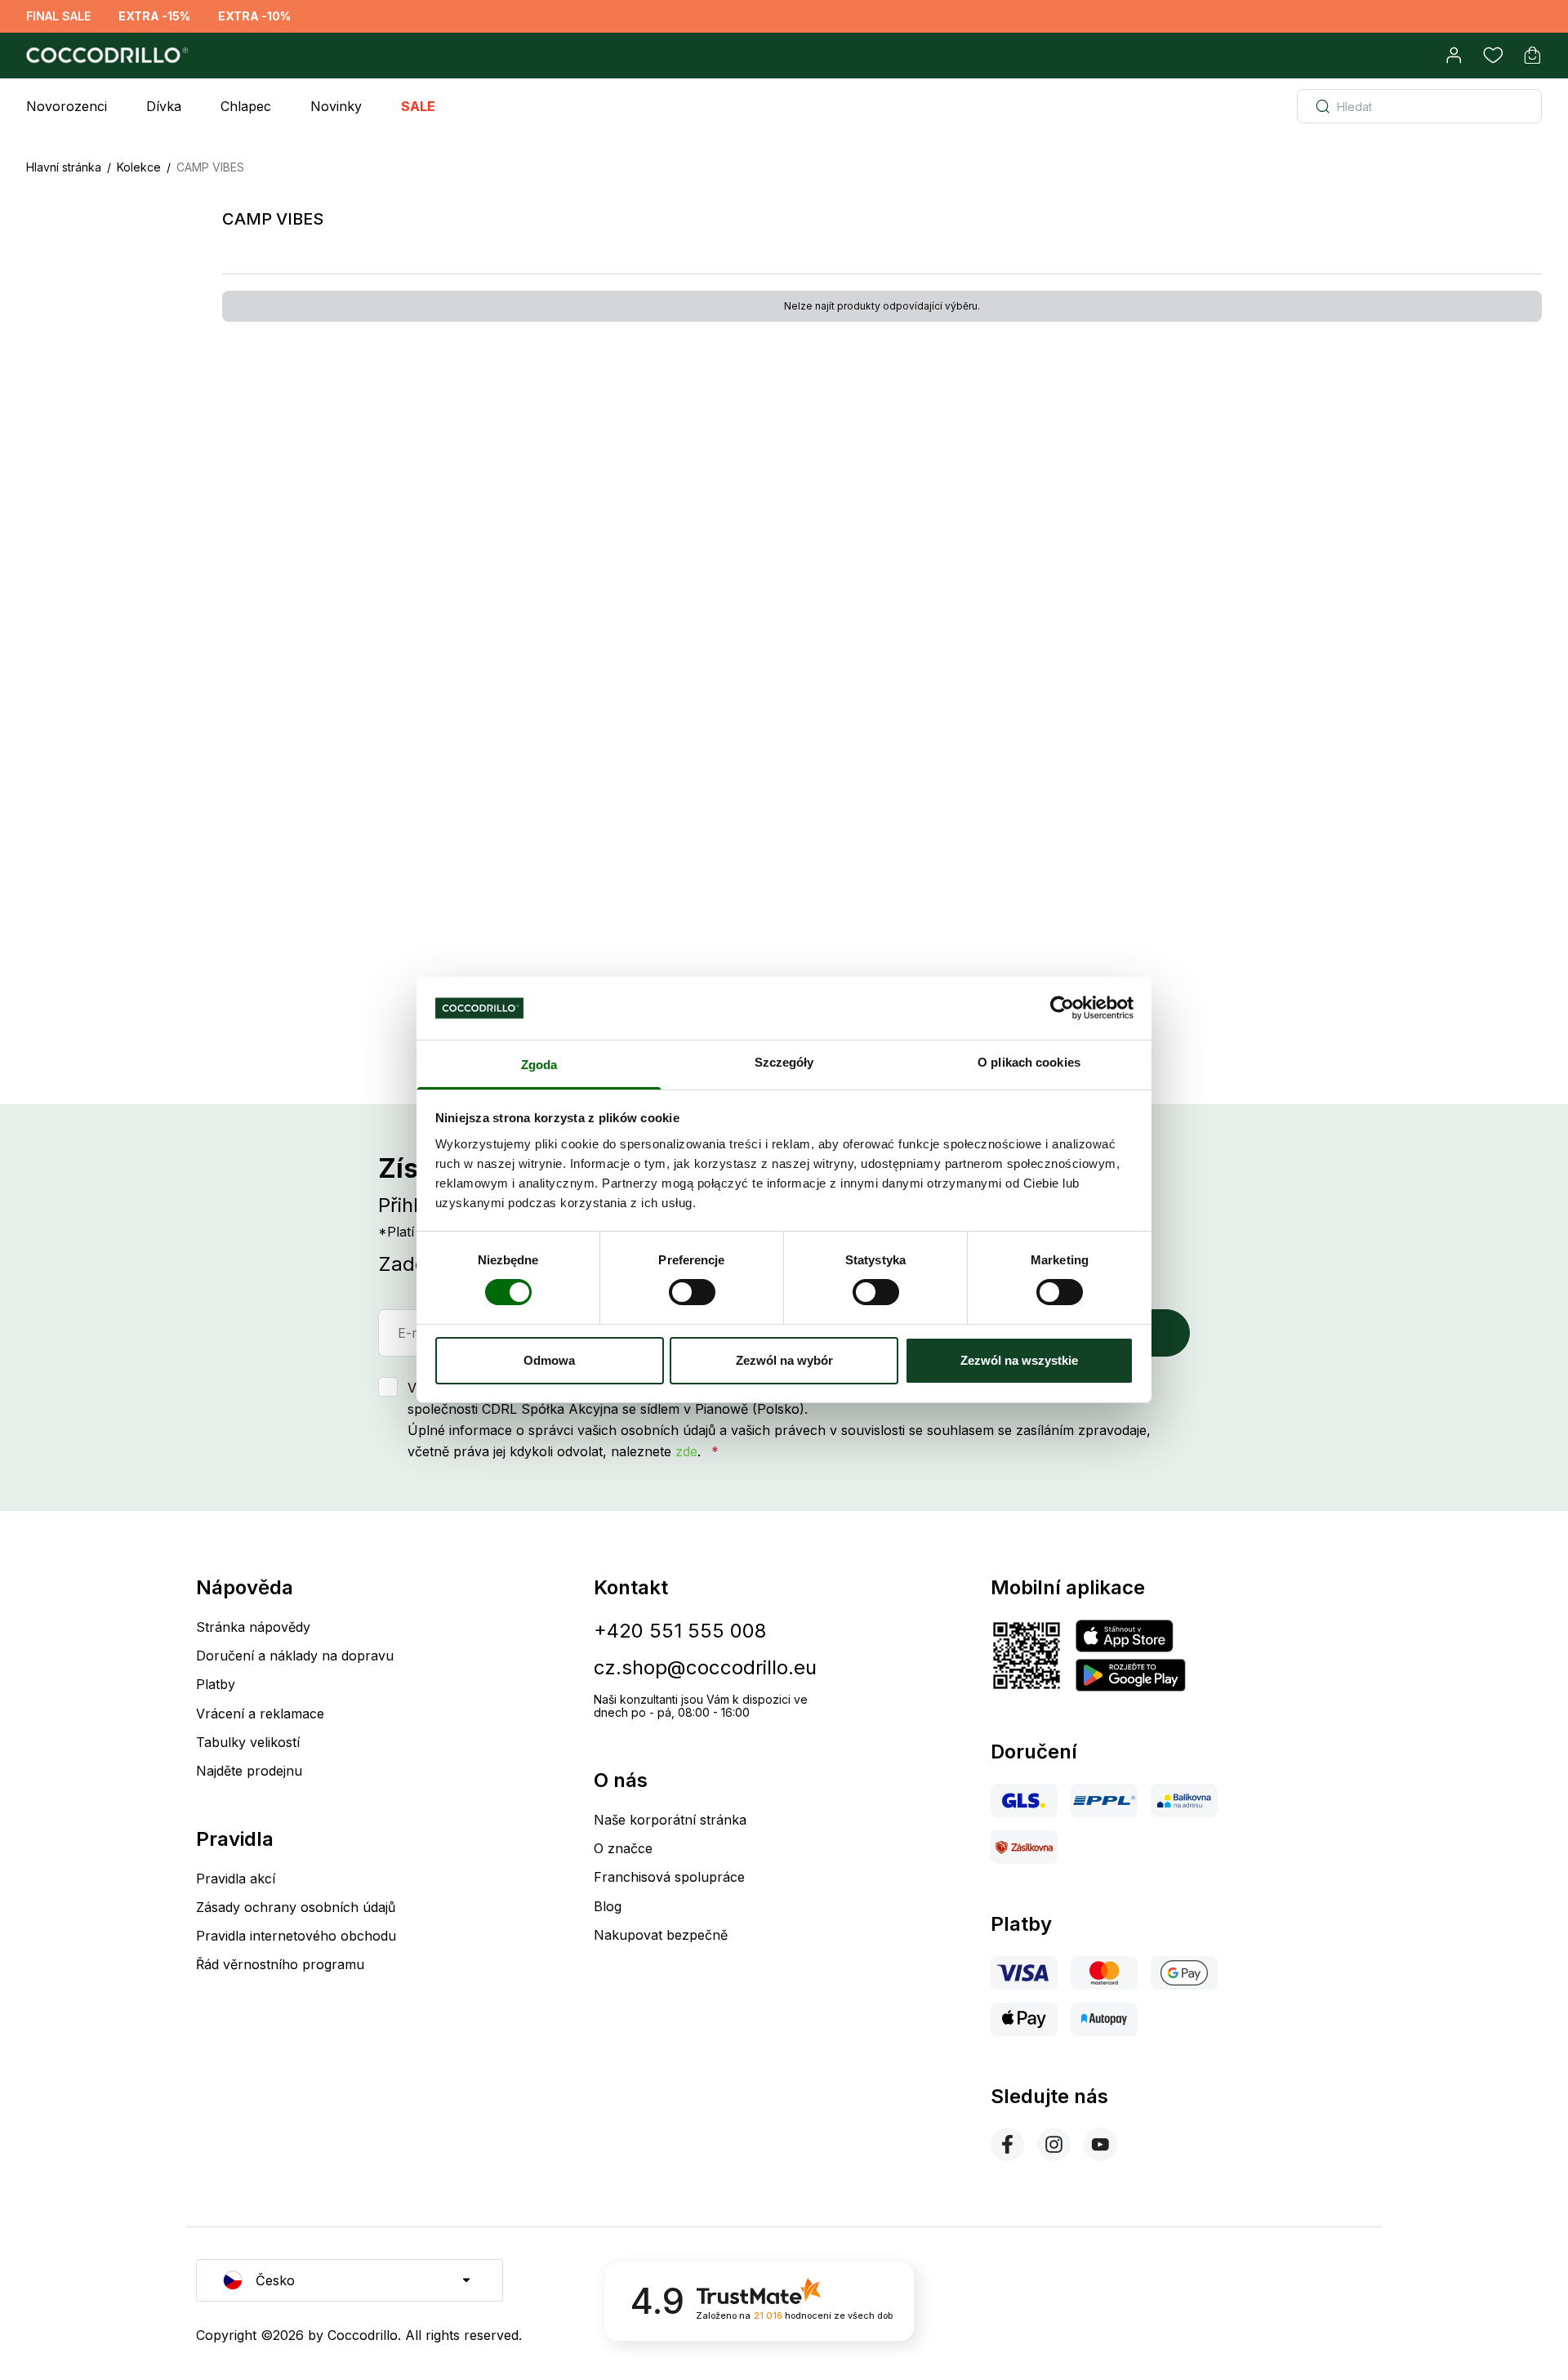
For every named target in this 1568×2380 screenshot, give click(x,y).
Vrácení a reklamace (260, 1714)
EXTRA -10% (254, 16)
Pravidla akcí (236, 1879)
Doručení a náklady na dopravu (295, 1656)
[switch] (692, 1292)
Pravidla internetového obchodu (296, 1936)
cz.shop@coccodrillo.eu (705, 1667)
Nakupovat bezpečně (661, 1935)
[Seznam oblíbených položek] (1493, 56)
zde (686, 1451)
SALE (418, 106)
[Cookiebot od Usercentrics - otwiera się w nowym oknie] (1062, 1008)
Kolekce (139, 167)
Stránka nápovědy (253, 1627)
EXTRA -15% (154, 16)
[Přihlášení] (1454, 56)
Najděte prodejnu (249, 1771)
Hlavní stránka (64, 167)
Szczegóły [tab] (784, 1062)
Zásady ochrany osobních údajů (296, 1907)
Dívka (164, 106)
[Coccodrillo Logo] (105, 56)
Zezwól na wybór (784, 1360)
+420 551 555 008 (680, 1631)
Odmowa (549, 1360)
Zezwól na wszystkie (1019, 1360)
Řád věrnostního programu (280, 1964)
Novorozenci (67, 106)
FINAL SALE (58, 16)
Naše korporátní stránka (670, 1820)
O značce (623, 1848)
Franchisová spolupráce (669, 1877)
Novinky (336, 106)
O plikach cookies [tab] (1029, 1062)
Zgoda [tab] (539, 1065)
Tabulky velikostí (248, 1742)
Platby (216, 1684)
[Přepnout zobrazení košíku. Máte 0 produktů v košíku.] (1532, 56)
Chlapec (246, 106)
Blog (608, 1906)
